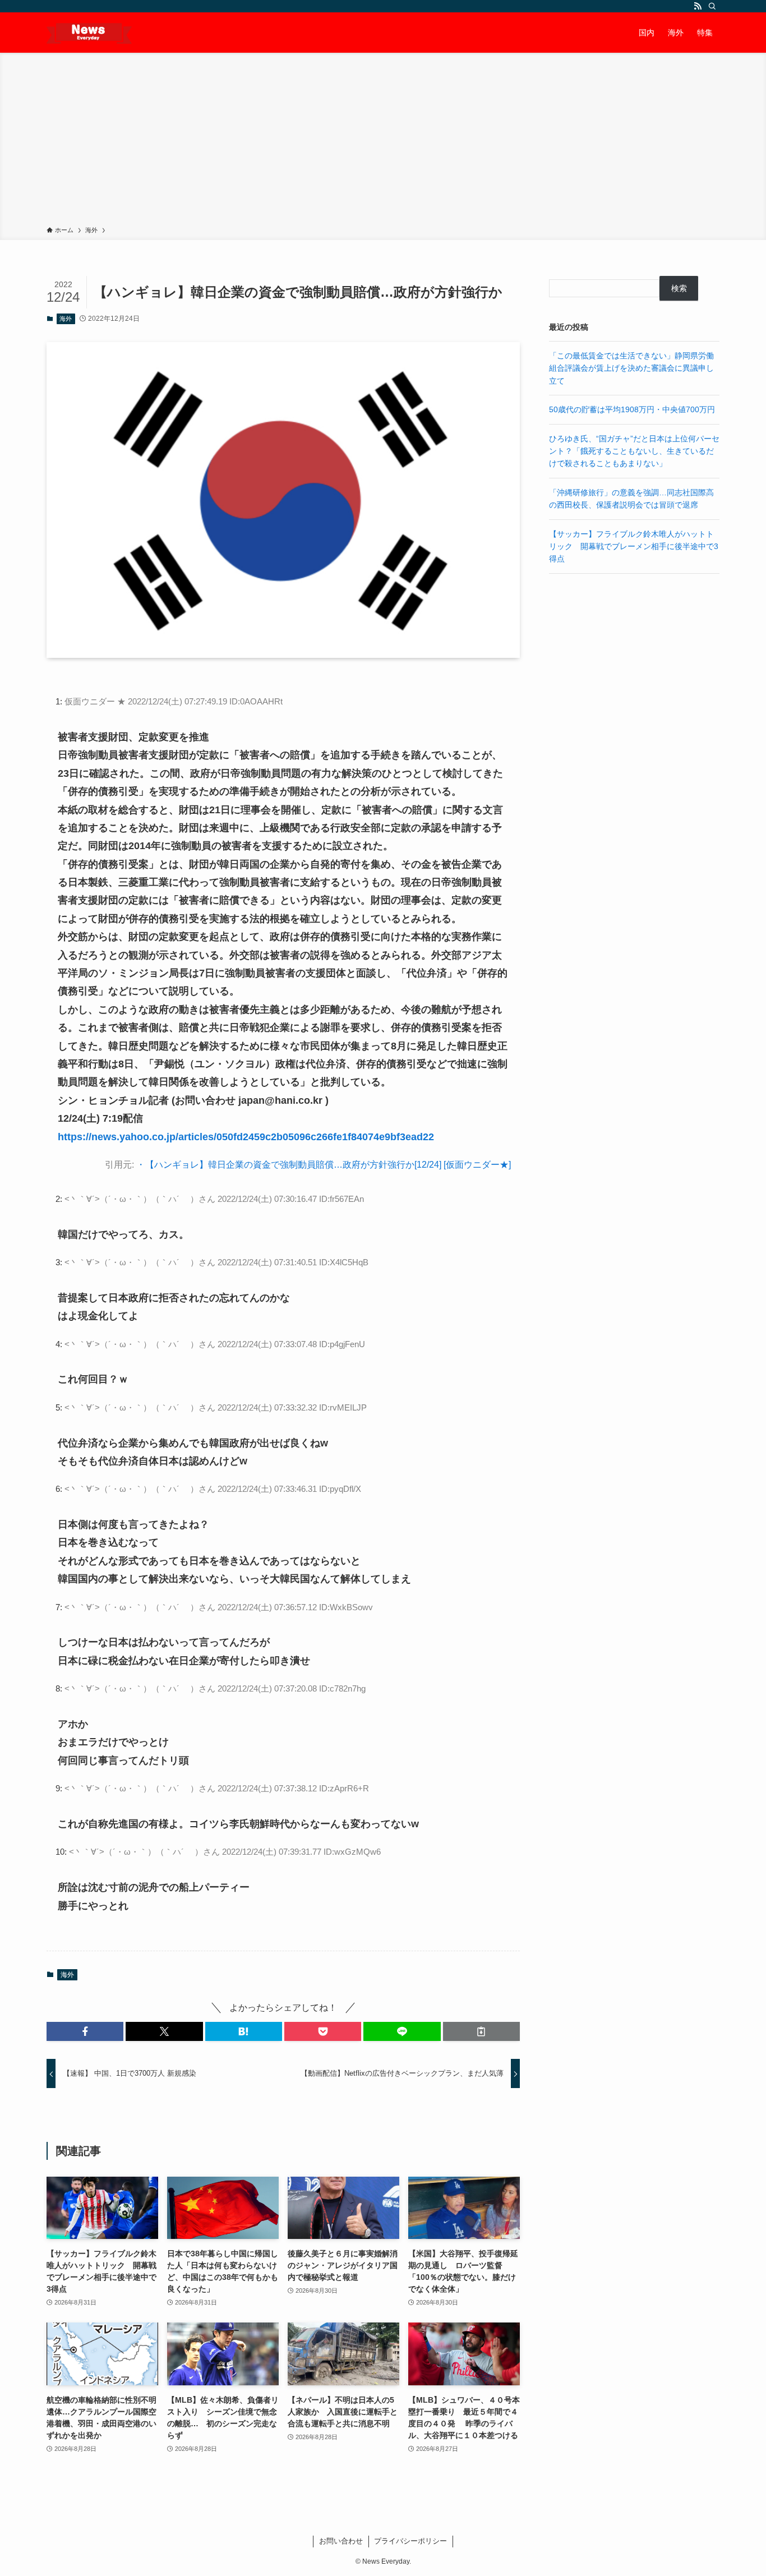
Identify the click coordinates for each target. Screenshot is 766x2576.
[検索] (712, 6)
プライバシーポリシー (410, 2541)
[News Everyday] (89, 33)
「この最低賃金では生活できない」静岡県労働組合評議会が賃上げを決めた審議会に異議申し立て (631, 368)
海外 (66, 319)
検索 (679, 288)
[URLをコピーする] (481, 2031)
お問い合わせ (341, 2541)
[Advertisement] (383, 141)
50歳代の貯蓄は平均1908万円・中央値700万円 (632, 409)
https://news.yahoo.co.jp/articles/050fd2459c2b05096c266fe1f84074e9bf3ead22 (246, 1137)
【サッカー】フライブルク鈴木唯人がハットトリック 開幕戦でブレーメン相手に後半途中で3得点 (634, 547)
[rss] (698, 6)
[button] (85, 2031)
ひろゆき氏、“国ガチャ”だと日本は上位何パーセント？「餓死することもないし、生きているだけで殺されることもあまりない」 (634, 451)
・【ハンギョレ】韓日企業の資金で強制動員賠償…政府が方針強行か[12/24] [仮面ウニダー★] (324, 1165)
